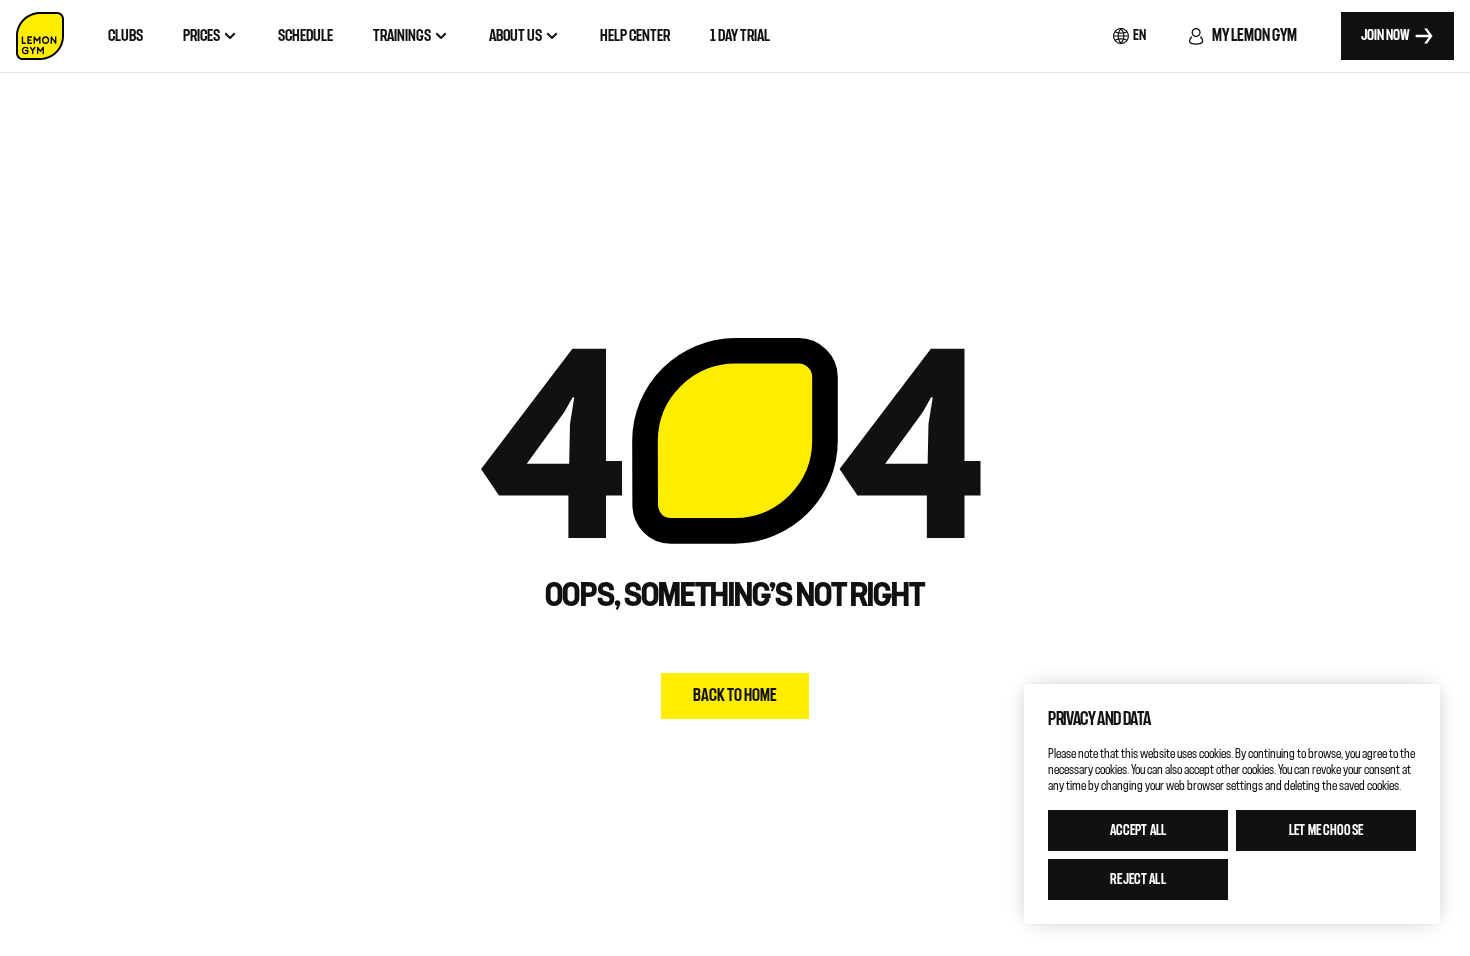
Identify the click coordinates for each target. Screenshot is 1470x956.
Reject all (1137, 879)
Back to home (735, 695)
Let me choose (1326, 830)
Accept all (1138, 830)
